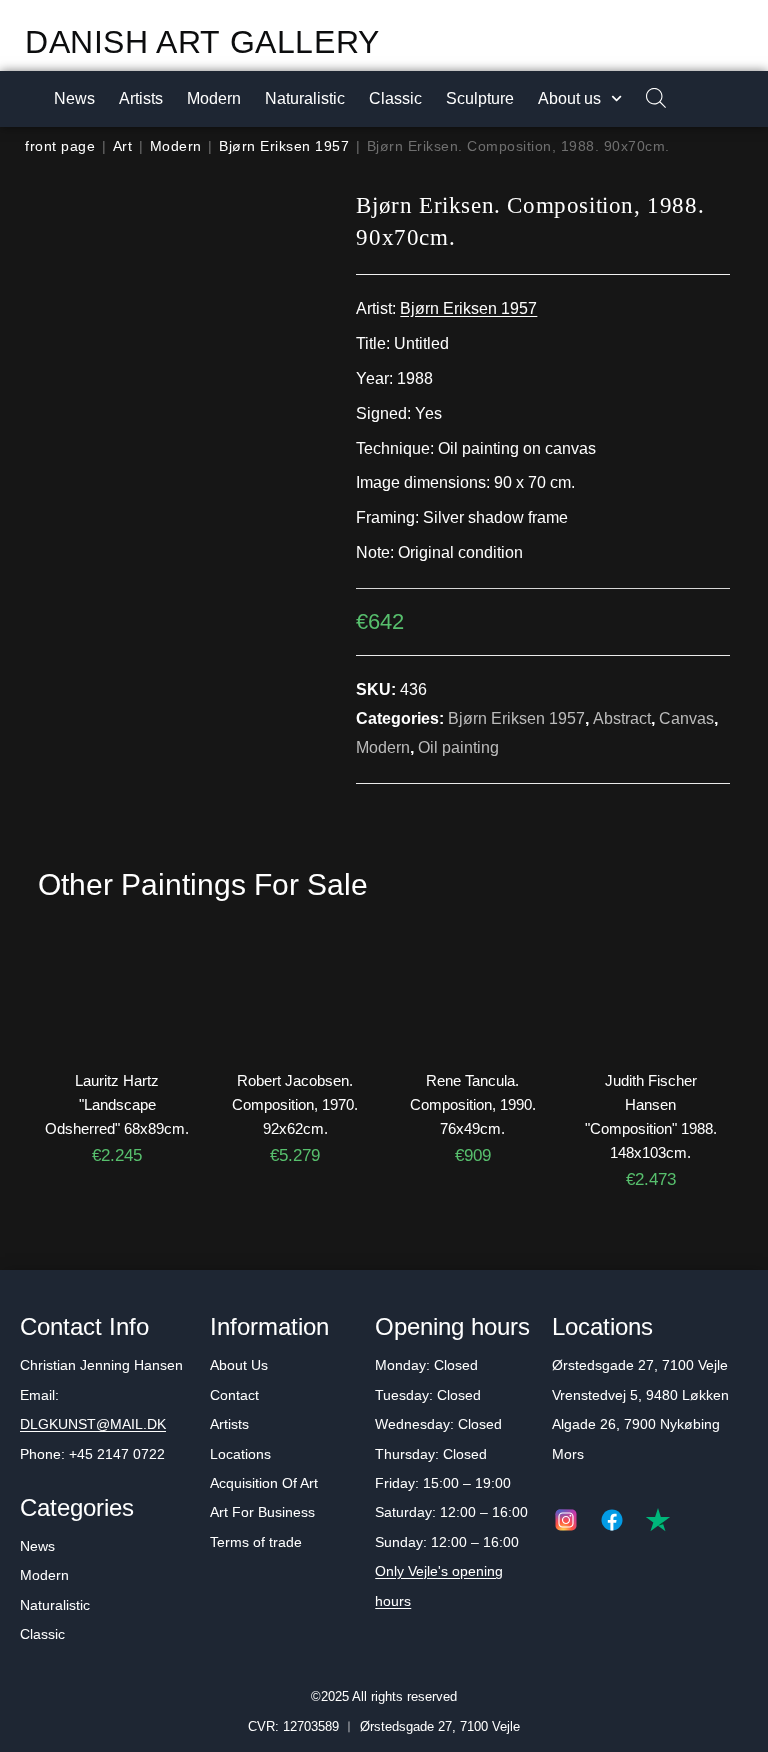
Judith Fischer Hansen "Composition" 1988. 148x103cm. (651, 1116)
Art (123, 146)
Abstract (622, 718)
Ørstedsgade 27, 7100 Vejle (640, 1365)
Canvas (686, 718)
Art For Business (262, 1512)
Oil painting (458, 747)
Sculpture (480, 98)
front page (60, 146)
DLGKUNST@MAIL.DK (93, 1424)
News (74, 98)
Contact (234, 1395)
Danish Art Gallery (202, 42)
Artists (141, 98)
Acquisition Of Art (264, 1483)
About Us (239, 1365)
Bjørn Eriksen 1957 (284, 146)
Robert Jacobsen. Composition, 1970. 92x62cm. (295, 1104)
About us (569, 98)
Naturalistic (305, 98)
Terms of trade (256, 1542)
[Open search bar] (646, 99)
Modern (214, 98)
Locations (240, 1454)
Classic (395, 98)
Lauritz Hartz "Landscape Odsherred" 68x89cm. (117, 1104)
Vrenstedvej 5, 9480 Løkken (640, 1395)
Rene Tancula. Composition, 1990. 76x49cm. (473, 1104)
